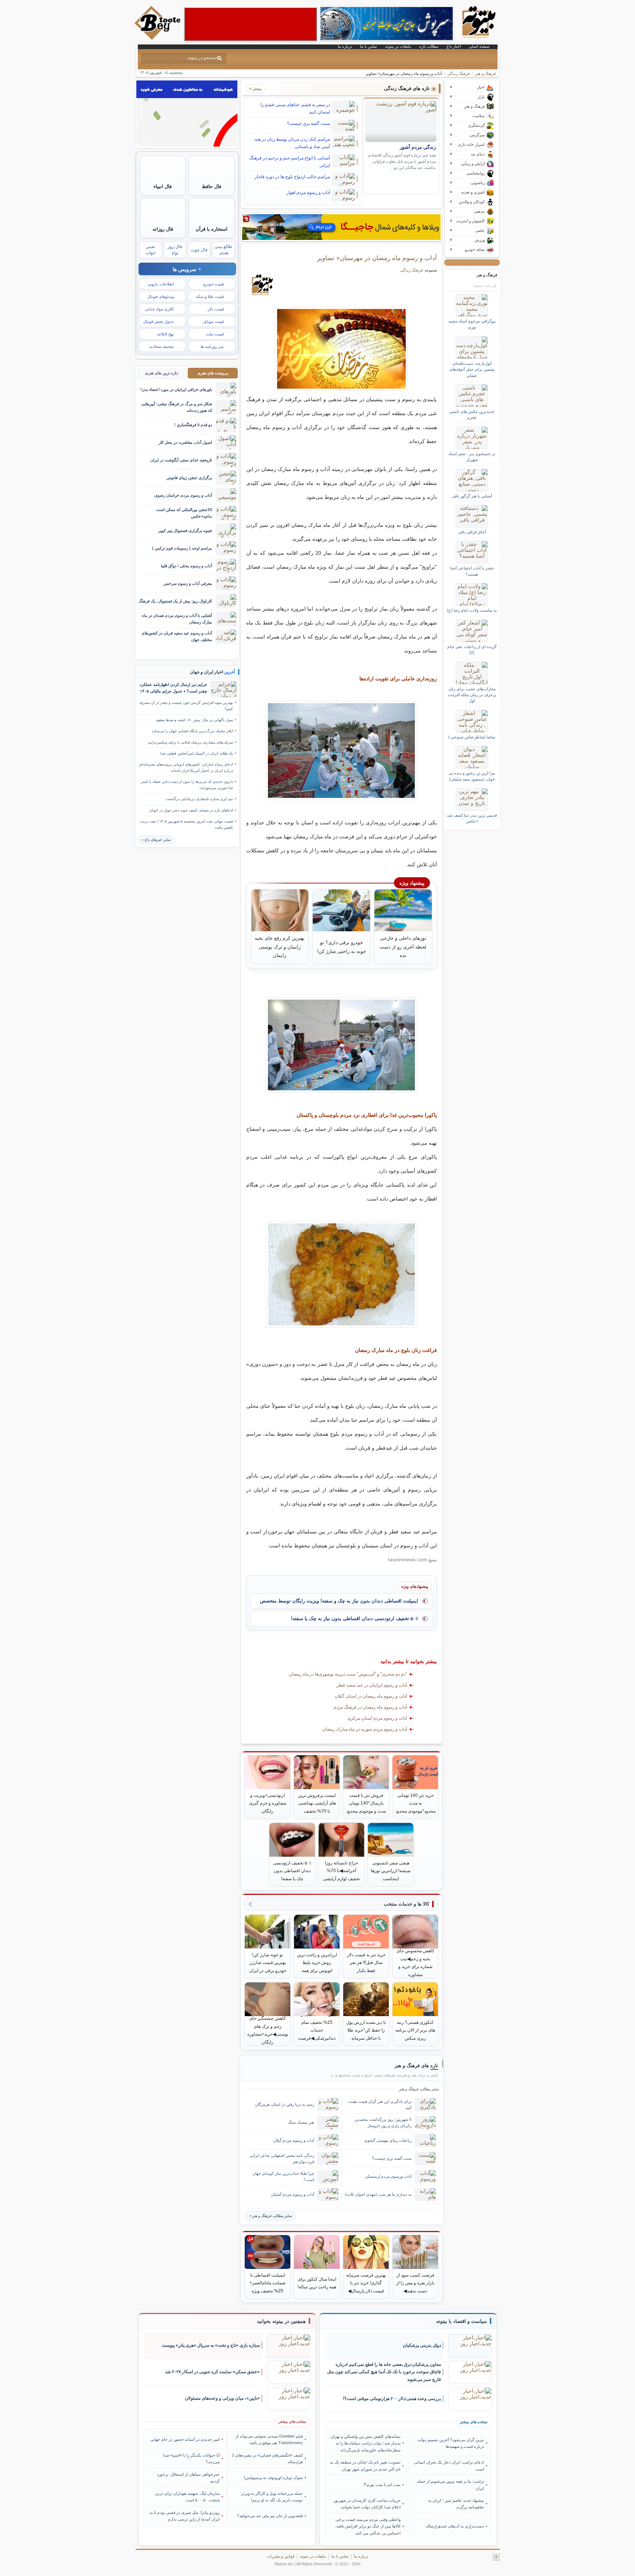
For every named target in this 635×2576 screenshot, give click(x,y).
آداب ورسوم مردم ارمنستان (388, 2176)
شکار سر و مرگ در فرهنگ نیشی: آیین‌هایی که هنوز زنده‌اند (177, 407)
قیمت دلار (216, 309)
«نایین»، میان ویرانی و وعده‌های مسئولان (222, 2398)
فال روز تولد (175, 250)
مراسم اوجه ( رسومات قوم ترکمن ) (182, 548)
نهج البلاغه (165, 334)
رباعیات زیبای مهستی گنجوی (388, 2140)
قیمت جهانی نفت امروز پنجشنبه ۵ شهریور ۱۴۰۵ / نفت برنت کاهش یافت (186, 824)
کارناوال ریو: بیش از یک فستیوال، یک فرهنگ (175, 601)
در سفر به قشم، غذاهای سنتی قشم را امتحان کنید (295, 108)
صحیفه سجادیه (162, 346)
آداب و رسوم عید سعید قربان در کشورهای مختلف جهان (177, 636)
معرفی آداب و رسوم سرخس (188, 583)
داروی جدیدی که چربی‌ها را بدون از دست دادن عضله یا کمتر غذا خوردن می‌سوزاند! (187, 785)
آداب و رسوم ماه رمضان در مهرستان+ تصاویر (377, 258)
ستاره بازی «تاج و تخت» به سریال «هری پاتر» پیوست (211, 2345)
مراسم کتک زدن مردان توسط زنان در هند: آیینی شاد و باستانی (292, 143)
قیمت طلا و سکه (210, 296)
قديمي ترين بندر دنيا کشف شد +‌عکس (472, 818)
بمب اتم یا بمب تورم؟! (382, 2485)
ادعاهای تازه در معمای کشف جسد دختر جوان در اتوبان (191, 810)
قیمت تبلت (215, 334)
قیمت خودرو (214, 284)
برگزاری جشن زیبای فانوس (189, 478)
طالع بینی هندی (223, 250)
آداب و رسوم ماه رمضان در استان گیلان (371, 1696)
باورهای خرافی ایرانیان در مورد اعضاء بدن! (176, 389)
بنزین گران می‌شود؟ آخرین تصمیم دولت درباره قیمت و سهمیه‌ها (451, 2443)
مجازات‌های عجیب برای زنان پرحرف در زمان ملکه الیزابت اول (472, 695)
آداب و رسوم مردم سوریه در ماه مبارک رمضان (365, 1729)
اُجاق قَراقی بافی (472, 532)
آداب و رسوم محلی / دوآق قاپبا (186, 566)
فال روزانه (163, 229)
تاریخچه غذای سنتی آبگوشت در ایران (181, 460)
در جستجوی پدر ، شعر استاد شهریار (472, 457)
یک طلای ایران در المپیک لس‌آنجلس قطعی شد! (196, 753)
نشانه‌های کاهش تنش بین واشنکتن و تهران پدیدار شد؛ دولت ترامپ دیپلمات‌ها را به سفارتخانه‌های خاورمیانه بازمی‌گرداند (366, 2443)
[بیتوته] (158, 38)
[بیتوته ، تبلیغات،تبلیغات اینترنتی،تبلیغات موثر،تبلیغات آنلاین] (251, 24)
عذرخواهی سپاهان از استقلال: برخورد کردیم (188, 2478)
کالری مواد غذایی (159, 309)
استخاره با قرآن (211, 229)
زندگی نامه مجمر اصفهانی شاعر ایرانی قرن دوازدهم (282, 2158)
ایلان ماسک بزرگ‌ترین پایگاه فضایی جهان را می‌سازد (192, 731)
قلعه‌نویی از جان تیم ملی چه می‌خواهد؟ (270, 2516)
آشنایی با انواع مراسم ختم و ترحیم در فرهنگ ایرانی (290, 162)
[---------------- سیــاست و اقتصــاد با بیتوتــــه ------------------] (462, 2321)
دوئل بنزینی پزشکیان (422, 2345)
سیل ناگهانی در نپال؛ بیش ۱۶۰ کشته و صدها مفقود (194, 720)
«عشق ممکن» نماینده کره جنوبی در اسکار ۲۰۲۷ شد (212, 2372)
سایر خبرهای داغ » (156, 840)
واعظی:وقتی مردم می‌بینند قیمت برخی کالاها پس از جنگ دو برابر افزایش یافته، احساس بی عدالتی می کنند (368, 2526)
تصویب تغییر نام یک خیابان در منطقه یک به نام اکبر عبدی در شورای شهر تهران (365, 2465)
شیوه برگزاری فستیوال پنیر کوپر (185, 530)
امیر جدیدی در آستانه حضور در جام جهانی (185, 2439)
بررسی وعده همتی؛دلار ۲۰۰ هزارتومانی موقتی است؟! (392, 2399)
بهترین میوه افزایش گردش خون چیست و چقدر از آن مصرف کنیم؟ (186, 706)
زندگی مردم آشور (418, 147)
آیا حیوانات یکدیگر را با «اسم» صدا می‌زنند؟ (191, 2458)
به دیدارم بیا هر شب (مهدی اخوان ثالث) (378, 2194)
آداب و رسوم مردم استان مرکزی (377, 1718)
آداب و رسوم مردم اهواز (308, 193)
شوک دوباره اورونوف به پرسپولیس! (273, 2478)
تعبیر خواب (150, 250)
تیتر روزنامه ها (212, 346)
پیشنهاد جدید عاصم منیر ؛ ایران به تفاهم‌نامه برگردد (456, 2504)
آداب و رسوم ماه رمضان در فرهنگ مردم (370, 1707)
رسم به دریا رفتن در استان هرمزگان (285, 2104)
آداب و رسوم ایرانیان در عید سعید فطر (372, 1685)
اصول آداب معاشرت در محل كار (185, 442)
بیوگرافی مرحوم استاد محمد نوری (472, 324)
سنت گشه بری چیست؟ (308, 123)
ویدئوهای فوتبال (161, 296)
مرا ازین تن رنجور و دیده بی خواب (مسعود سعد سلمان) (472, 776)
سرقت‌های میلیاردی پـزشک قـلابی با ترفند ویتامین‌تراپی (190, 742)
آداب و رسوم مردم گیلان (294, 2140)
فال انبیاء (163, 186)
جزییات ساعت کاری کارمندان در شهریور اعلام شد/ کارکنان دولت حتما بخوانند (367, 2504)
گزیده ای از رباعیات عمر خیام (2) (472, 650)
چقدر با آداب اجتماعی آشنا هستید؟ (472, 571)
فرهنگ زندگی (458, 73)
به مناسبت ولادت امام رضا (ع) (472, 610)
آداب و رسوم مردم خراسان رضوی (183, 495)
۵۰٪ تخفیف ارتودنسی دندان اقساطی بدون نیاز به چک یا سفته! (355, 1618)
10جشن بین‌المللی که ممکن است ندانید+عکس (184, 513)
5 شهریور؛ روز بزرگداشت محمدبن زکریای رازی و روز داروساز (383, 2122)
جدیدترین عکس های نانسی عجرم (472, 414)
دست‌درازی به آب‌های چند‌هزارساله (455, 2526)
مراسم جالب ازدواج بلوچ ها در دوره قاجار (292, 177)
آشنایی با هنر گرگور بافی (472, 496)
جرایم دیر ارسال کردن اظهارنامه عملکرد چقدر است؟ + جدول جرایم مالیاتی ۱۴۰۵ (173, 688)
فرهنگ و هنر (485, 73)
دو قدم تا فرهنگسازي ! (193, 425)
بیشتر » (255, 89)
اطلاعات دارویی (161, 284)
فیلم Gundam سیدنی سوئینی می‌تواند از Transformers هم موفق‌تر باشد (269, 2439)
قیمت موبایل (213, 321)
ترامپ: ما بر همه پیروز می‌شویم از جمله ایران (450, 2485)
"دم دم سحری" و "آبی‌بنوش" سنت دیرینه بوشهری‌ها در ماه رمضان (348, 1674)
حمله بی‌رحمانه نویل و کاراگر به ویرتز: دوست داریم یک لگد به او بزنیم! (272, 2497)
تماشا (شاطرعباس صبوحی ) (472, 737)
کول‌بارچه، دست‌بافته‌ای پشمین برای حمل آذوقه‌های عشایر (472, 369)
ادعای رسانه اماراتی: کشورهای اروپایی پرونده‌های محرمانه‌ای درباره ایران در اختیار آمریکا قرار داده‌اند (186, 767)
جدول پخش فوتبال (158, 321)
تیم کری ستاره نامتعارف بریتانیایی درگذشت (199, 799)
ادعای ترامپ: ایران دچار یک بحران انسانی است (449, 2465)
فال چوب (199, 250)
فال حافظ (211, 186)
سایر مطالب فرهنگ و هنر (272, 2216)
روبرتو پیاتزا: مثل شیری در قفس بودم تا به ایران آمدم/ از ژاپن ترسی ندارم (185, 2516)
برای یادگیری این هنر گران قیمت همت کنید (380, 2104)
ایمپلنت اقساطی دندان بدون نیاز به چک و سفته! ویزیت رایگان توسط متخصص (339, 1601)
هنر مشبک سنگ (301, 2122)
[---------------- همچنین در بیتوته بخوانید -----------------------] (281, 2321)
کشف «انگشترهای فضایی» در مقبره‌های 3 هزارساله (267, 2458)
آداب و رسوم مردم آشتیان (293, 2194)
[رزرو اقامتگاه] (341, 227)
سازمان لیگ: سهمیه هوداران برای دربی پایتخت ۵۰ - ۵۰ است (187, 2497)
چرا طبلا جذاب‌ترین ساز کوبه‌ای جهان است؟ (283, 2176)
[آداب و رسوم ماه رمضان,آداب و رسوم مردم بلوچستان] (342, 349)
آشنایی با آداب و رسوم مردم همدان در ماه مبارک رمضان (177, 618)
